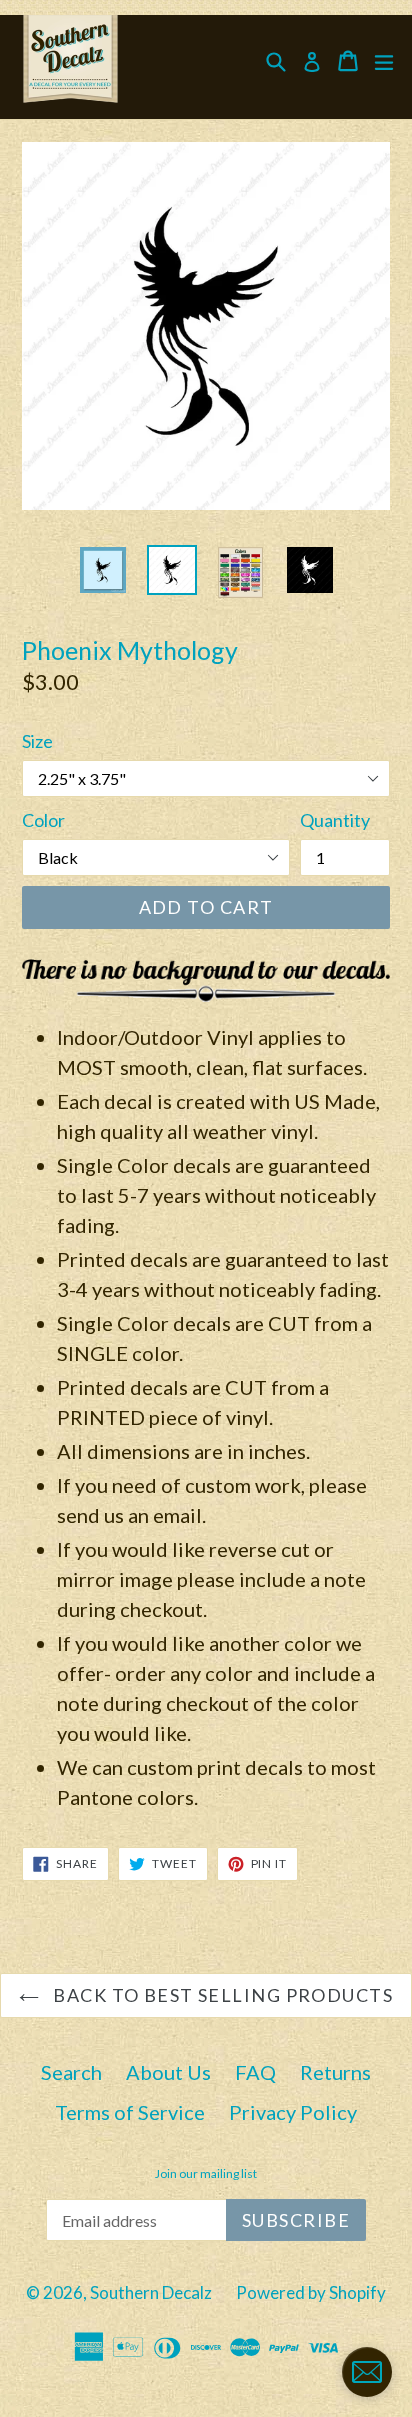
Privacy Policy (293, 2112)
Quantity (335, 820)
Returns (335, 2072)
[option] (102, 570)
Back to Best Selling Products (221, 1995)
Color (43, 820)
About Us (168, 2072)
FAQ (255, 2072)
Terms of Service (130, 2112)
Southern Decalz (151, 2292)
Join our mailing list (206, 2174)
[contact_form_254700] (367, 2372)
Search (71, 2072)
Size (37, 741)
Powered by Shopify (311, 2292)
